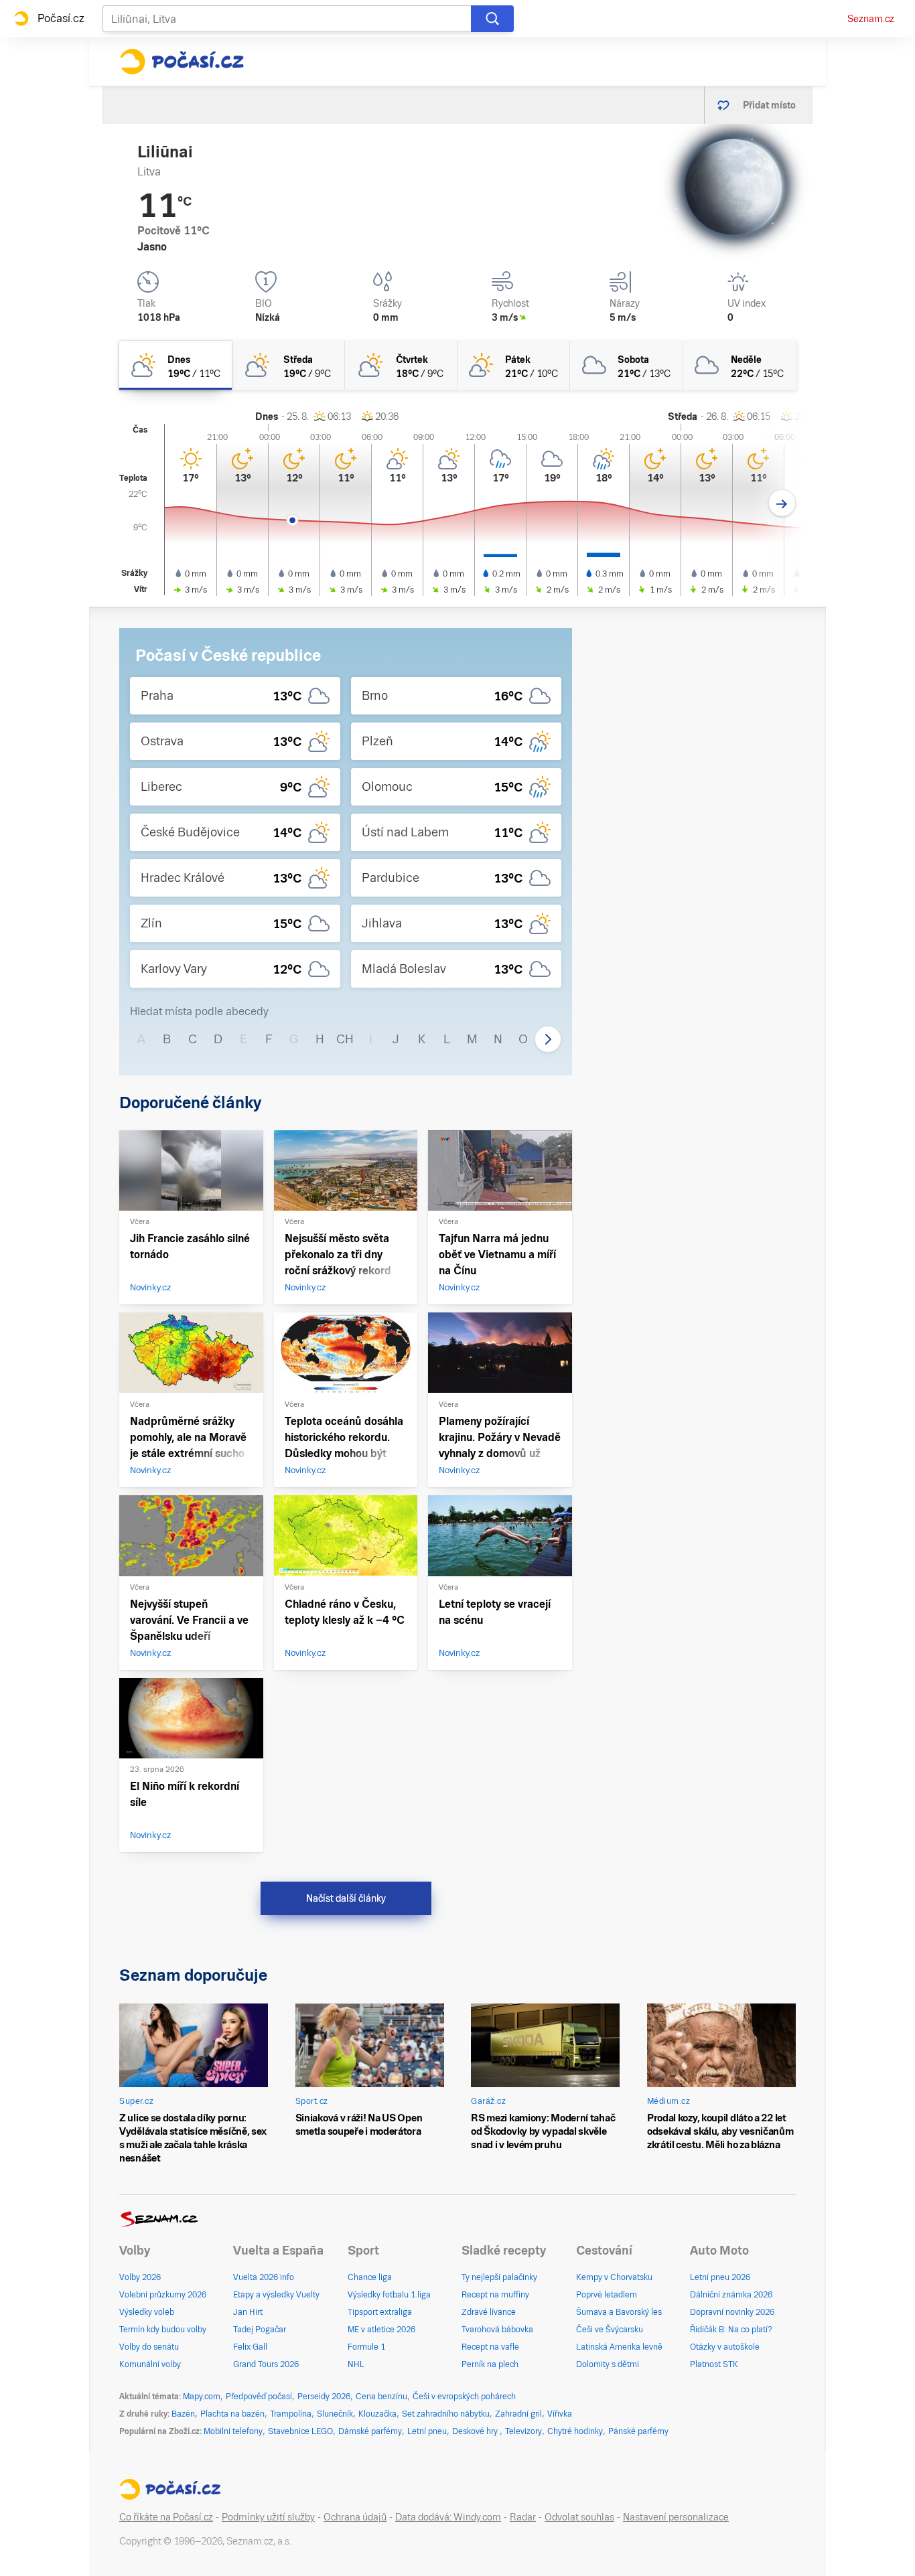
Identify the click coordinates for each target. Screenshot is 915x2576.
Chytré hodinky (575, 2431)
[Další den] (782, 503)
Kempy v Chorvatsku (614, 2277)
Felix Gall (250, 2347)
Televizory (523, 2431)
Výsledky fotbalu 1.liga (389, 2295)
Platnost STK (714, 2364)
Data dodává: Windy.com (448, 2517)
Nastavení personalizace (676, 2517)
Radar (523, 2517)
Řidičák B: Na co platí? (731, 2330)
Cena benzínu (381, 2397)
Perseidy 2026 (324, 2397)
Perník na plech (490, 2364)
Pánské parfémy (638, 2431)
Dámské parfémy (370, 2431)
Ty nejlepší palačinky (499, 2277)
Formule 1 (366, 2347)
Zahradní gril (518, 2414)
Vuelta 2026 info (264, 2277)
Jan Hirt (248, 2312)
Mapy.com (202, 2397)
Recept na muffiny (495, 2295)
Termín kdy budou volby (163, 2330)
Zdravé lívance (489, 2312)
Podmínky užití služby (268, 2517)
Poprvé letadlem (607, 2295)
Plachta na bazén (232, 2414)
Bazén (183, 2414)
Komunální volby (150, 2364)
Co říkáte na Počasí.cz (166, 2517)
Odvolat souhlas (579, 2517)
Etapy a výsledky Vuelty (276, 2295)
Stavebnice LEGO (300, 2431)
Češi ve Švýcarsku (610, 2330)
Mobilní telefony (233, 2431)
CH (345, 1039)
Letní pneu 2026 (720, 2277)
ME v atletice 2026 (381, 2330)
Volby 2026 (140, 2277)
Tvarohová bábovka (497, 2330)
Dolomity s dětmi (608, 2364)
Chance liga (370, 2277)
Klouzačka (377, 2414)
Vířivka (560, 2414)
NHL (356, 2364)
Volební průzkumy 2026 (163, 2295)
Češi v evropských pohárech (464, 2397)
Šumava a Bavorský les (619, 2312)
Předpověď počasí (259, 2397)
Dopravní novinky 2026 (732, 2312)
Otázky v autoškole (725, 2347)
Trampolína (291, 2414)
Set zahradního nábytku (446, 2414)
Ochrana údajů (355, 2517)
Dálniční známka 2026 (731, 2295)
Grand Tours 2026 (266, 2364)
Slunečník (335, 2414)
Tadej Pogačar (260, 2330)
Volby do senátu (149, 2347)
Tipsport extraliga (380, 2312)
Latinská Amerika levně (619, 2347)
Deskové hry (476, 2431)
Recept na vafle (490, 2347)
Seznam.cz (871, 19)
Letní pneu (427, 2431)
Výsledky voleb (147, 2312)
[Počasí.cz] (182, 62)
